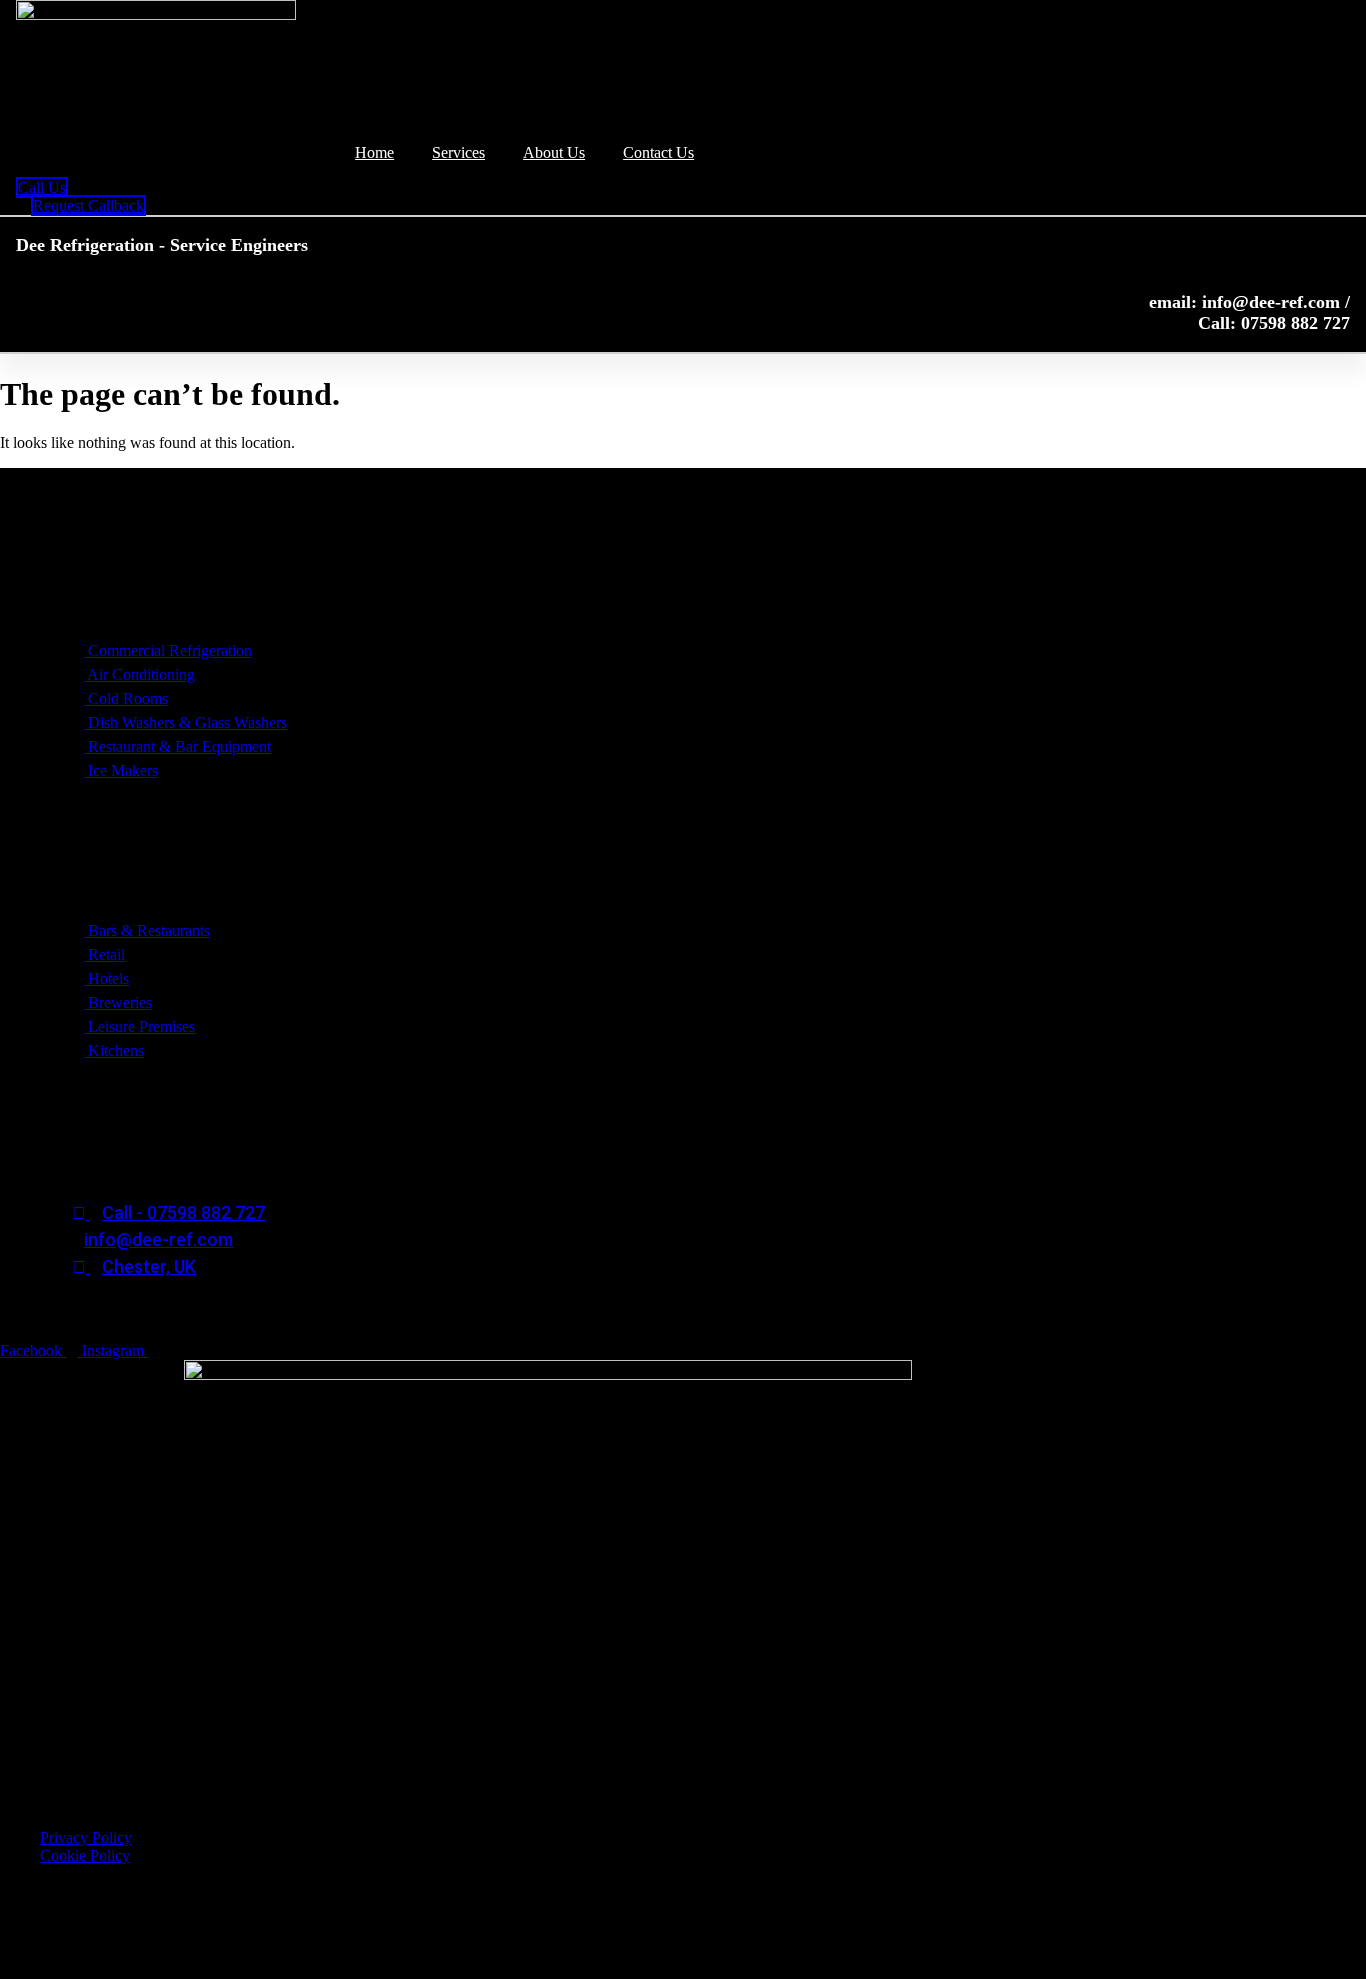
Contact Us (658, 152)
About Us (554, 152)
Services (458, 152)
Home (374, 152)
